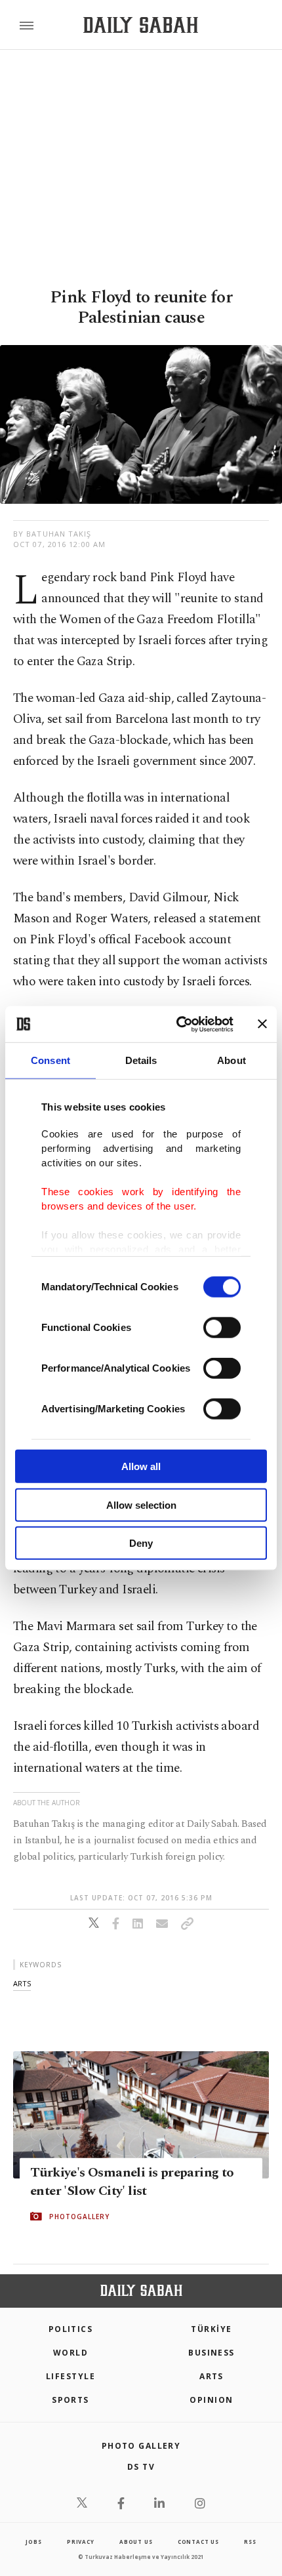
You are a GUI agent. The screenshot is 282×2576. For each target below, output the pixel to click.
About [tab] (232, 1060)
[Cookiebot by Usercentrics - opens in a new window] (177, 1024)
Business (211, 2353)
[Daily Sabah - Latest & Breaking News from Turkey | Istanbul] (141, 25)
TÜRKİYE (211, 2329)
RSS (250, 2542)
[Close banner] (262, 1024)
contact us (198, 2542)
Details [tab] (141, 1060)
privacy (81, 2542)
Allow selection (141, 1504)
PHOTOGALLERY (79, 2216)
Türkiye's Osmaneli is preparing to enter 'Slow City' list (132, 2181)
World (70, 2353)
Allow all (141, 1466)
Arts (211, 2376)
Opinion (211, 2400)
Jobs (33, 2542)
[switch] (222, 1328)
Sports (70, 2400)
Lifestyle (70, 2376)
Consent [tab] (50, 1060)
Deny (141, 1543)
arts (22, 1983)
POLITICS (71, 2329)
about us (136, 2542)
